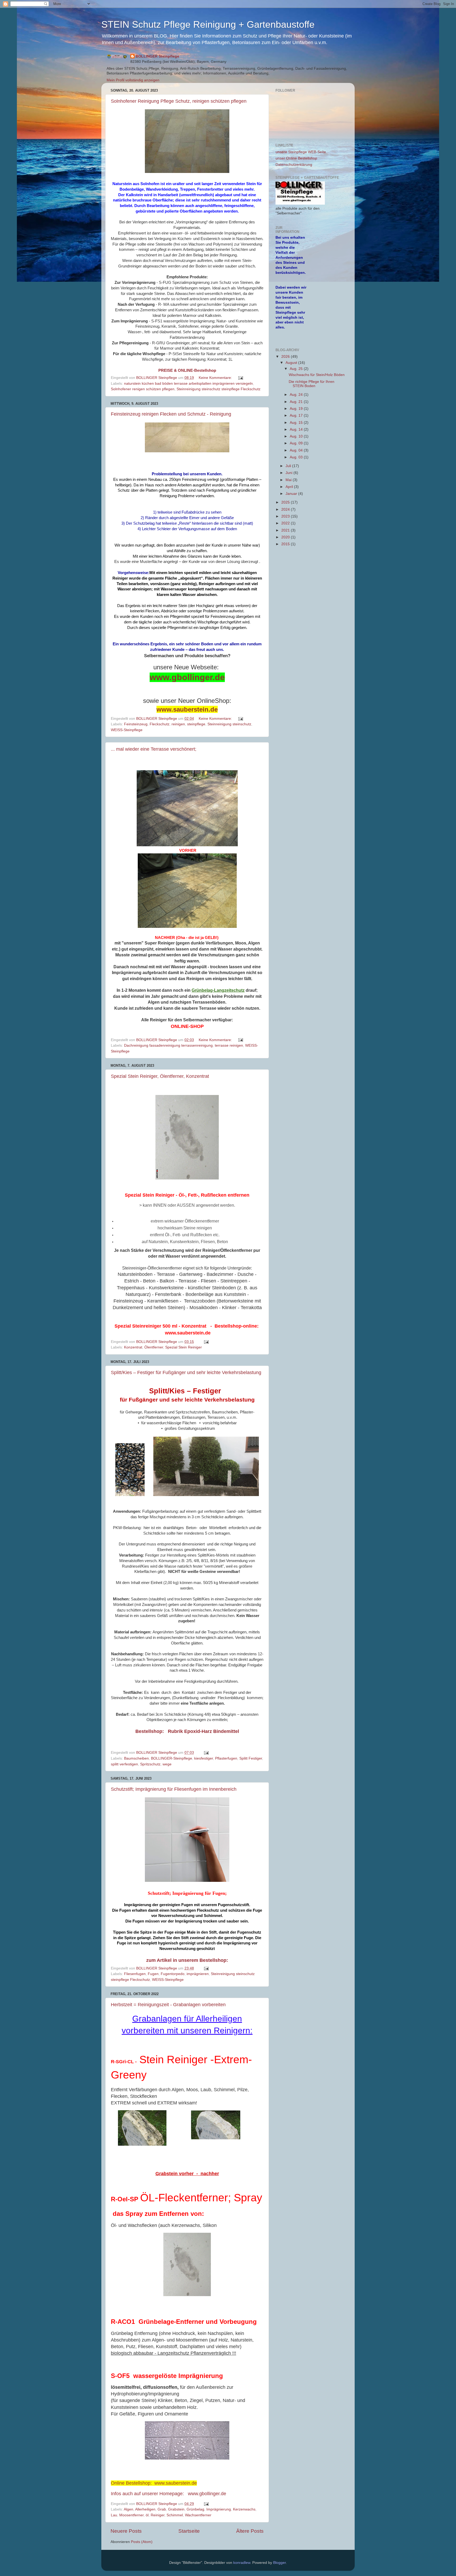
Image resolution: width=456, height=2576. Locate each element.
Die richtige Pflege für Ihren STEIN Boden (312, 384)
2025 (286, 502)
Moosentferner (131, 2515)
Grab (162, 2509)
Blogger (279, 2563)
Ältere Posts (250, 2531)
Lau (114, 2515)
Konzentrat (133, 1347)
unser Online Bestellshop (296, 158)
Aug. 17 (297, 415)
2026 (286, 357)
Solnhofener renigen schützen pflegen (143, 389)
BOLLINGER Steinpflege (157, 56)
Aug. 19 (297, 409)
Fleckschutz (160, 724)
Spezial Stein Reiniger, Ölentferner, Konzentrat (160, 1076)
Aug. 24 (297, 395)
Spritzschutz (150, 1764)
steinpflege (196, 724)
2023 (286, 516)
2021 (286, 530)
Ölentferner (154, 1347)
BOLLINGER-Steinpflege (172, 1758)
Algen (129, 2509)
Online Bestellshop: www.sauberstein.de (154, 2483)
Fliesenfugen (135, 1974)
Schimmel (175, 2515)
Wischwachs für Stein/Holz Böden (317, 375)
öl (147, 2515)
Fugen (153, 1974)
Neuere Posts (126, 2531)
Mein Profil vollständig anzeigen (133, 80)
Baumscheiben (136, 1758)
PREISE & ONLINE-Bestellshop (187, 370)
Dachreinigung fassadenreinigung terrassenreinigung (168, 1045)
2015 (286, 544)
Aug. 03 (297, 457)
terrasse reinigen (229, 1045)
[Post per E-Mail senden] (240, 378)
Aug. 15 (297, 423)
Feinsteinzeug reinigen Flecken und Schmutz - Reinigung (171, 414)
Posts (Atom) (142, 2542)
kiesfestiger (204, 1758)
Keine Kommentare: (216, 378)
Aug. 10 (297, 436)
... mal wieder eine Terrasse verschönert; (154, 749)
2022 (286, 523)
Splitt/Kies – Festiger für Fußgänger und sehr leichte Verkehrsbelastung (186, 1372)
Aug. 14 (297, 429)
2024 (286, 509)
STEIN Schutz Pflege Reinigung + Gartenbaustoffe (208, 24)
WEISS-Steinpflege (127, 730)
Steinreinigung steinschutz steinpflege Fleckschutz (218, 389)
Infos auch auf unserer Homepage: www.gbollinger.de (168, 2494)
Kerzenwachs (244, 2509)
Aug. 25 (297, 369)
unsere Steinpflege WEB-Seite (301, 152)
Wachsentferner (198, 2515)
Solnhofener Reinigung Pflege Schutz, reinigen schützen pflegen (179, 101)
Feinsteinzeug (136, 724)
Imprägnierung (219, 2509)
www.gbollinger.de (187, 677)
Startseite (189, 2531)
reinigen (178, 724)
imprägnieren (198, 1974)
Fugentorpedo (173, 1974)
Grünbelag (195, 2509)
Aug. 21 (297, 402)
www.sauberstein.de (187, 709)
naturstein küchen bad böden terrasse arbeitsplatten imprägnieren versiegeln (188, 384)
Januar (292, 494)
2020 (286, 537)
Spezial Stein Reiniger (184, 1347)
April (290, 487)
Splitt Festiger (251, 1758)
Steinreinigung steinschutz (229, 724)
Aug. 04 (297, 450)
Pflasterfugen (226, 1758)
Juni (289, 473)
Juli (289, 466)
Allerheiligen (145, 2509)
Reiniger (158, 2515)
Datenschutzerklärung (294, 165)
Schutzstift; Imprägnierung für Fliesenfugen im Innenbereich (174, 1789)
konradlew (242, 2563)
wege (167, 1764)
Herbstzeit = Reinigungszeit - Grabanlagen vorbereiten (168, 2005)
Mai (289, 480)
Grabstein (176, 2509)
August (292, 363)
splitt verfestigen (124, 1764)
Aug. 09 (297, 443)
